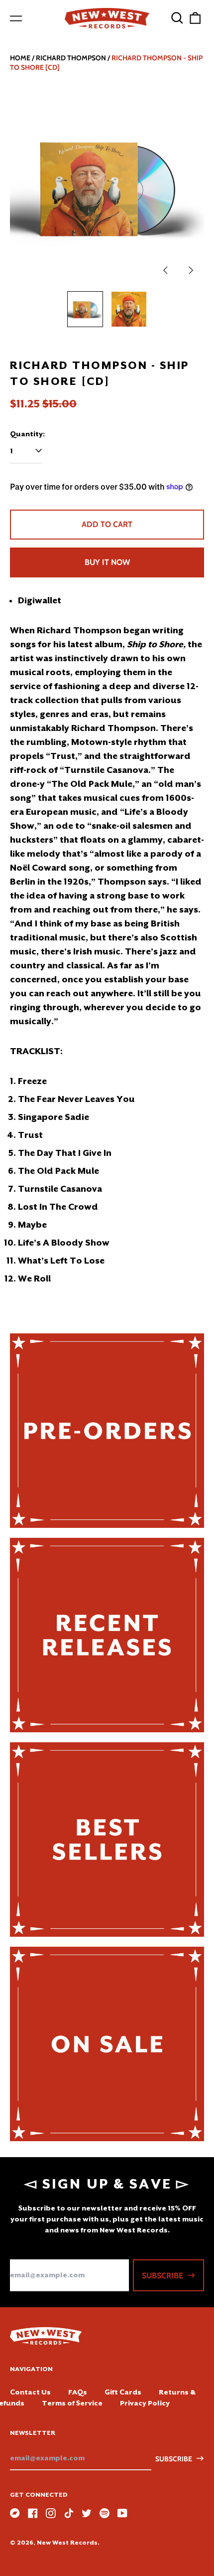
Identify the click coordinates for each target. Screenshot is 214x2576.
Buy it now (107, 562)
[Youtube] (122, 2513)
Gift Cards (123, 2392)
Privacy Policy (145, 2403)
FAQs (78, 2392)
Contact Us (30, 2392)
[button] (177, 18)
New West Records (67, 2543)
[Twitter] (87, 2513)
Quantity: (27, 434)
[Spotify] (105, 2513)
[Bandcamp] (15, 2513)
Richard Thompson (71, 58)
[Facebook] (33, 2513)
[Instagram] (51, 2513)
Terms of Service (72, 2403)
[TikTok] (69, 2513)
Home (20, 58)
